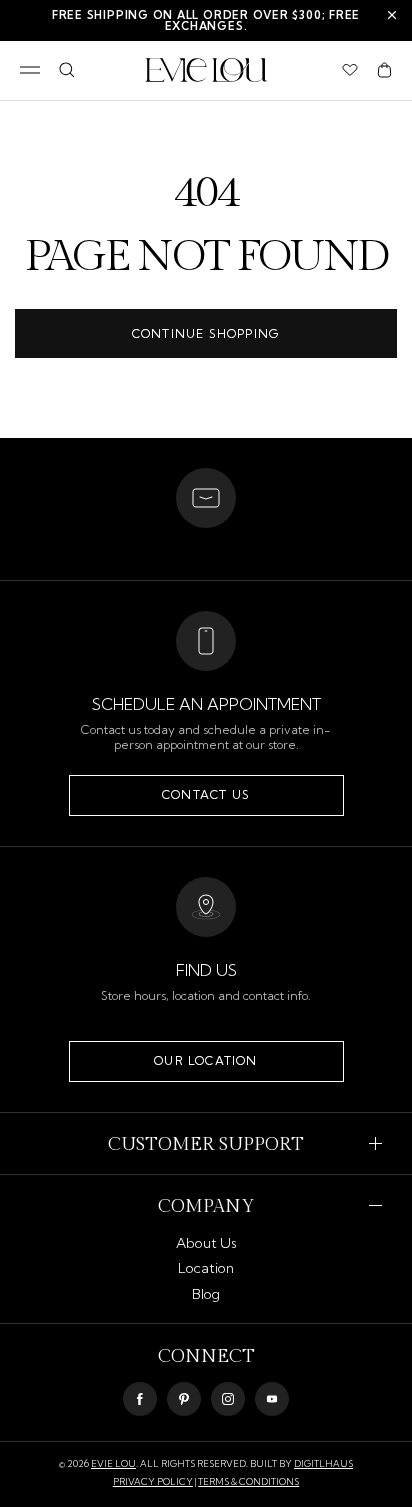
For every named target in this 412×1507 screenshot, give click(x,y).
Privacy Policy (153, 1481)
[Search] (66, 70)
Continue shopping (206, 333)
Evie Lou (113, 1463)
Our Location (205, 1060)
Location (206, 1268)
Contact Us (206, 794)
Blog (206, 1294)
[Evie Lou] (206, 70)
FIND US (206, 970)
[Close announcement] (392, 15)
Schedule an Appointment (206, 704)
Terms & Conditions (248, 1481)
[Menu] (30, 70)
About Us (206, 1243)
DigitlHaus (323, 1463)
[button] (384, 70)
